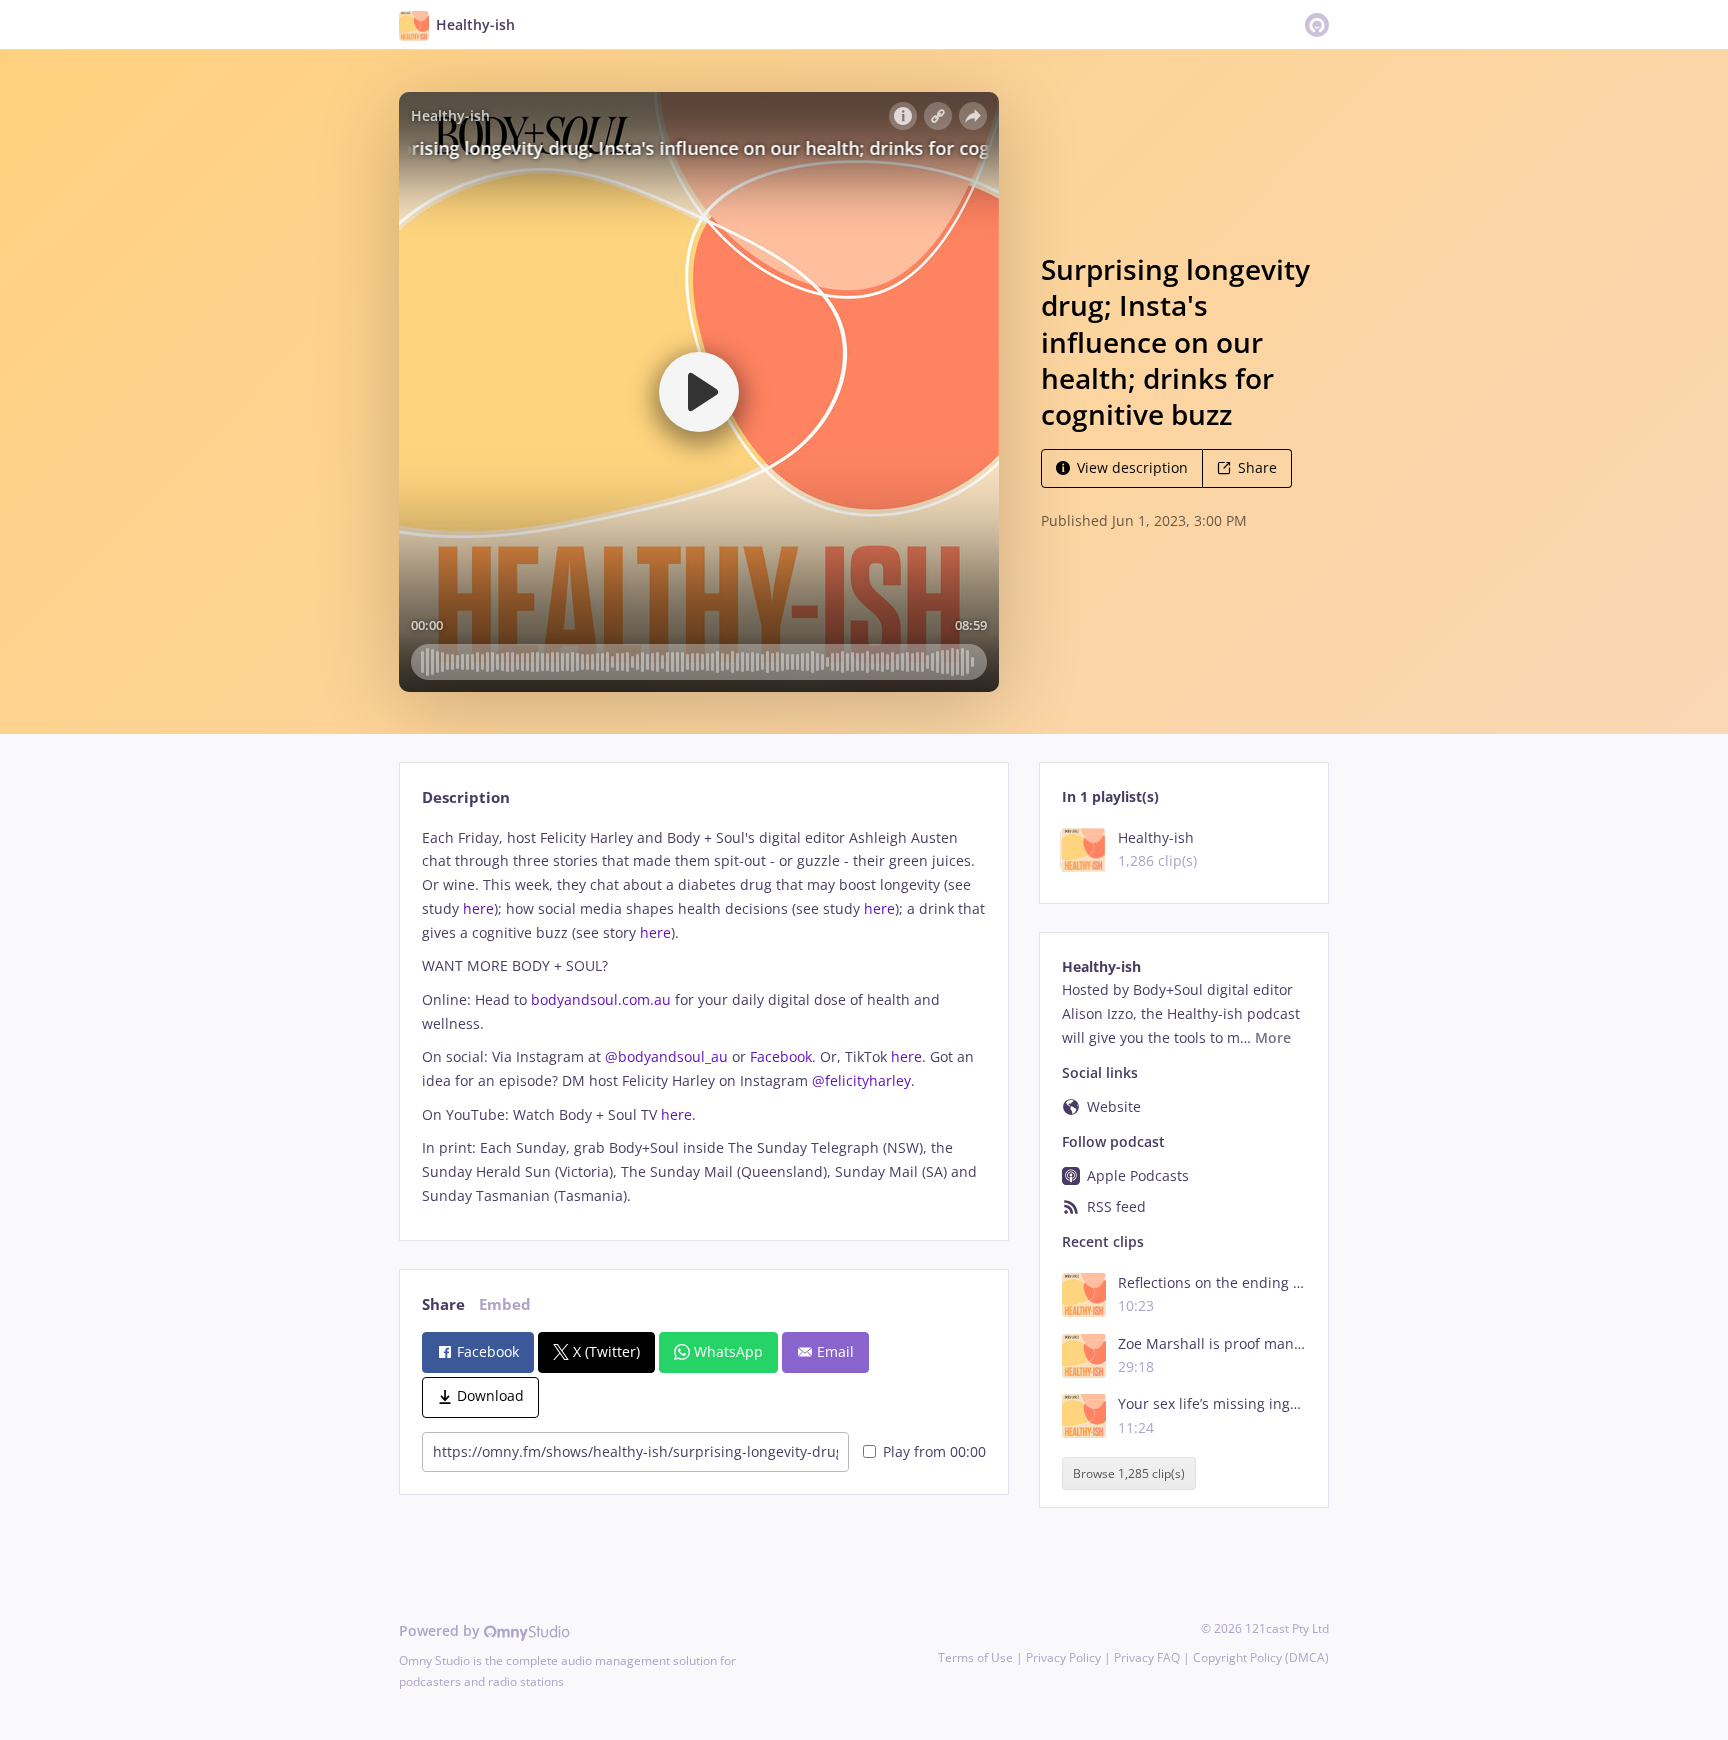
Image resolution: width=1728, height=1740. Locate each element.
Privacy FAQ (1147, 1657)
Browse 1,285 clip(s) (1129, 1473)
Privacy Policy (1063, 1657)
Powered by (441, 1630)
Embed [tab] (505, 1304)
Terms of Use (975, 1657)
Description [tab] (466, 797)
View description (1132, 467)
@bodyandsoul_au (666, 1056)
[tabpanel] (703, 1017)
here (478, 908)
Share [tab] (443, 1304)
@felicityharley (861, 1080)
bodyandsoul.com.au (601, 999)
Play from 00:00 (934, 1451)
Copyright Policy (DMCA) (1261, 1657)
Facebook (781, 1056)
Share (1257, 467)
